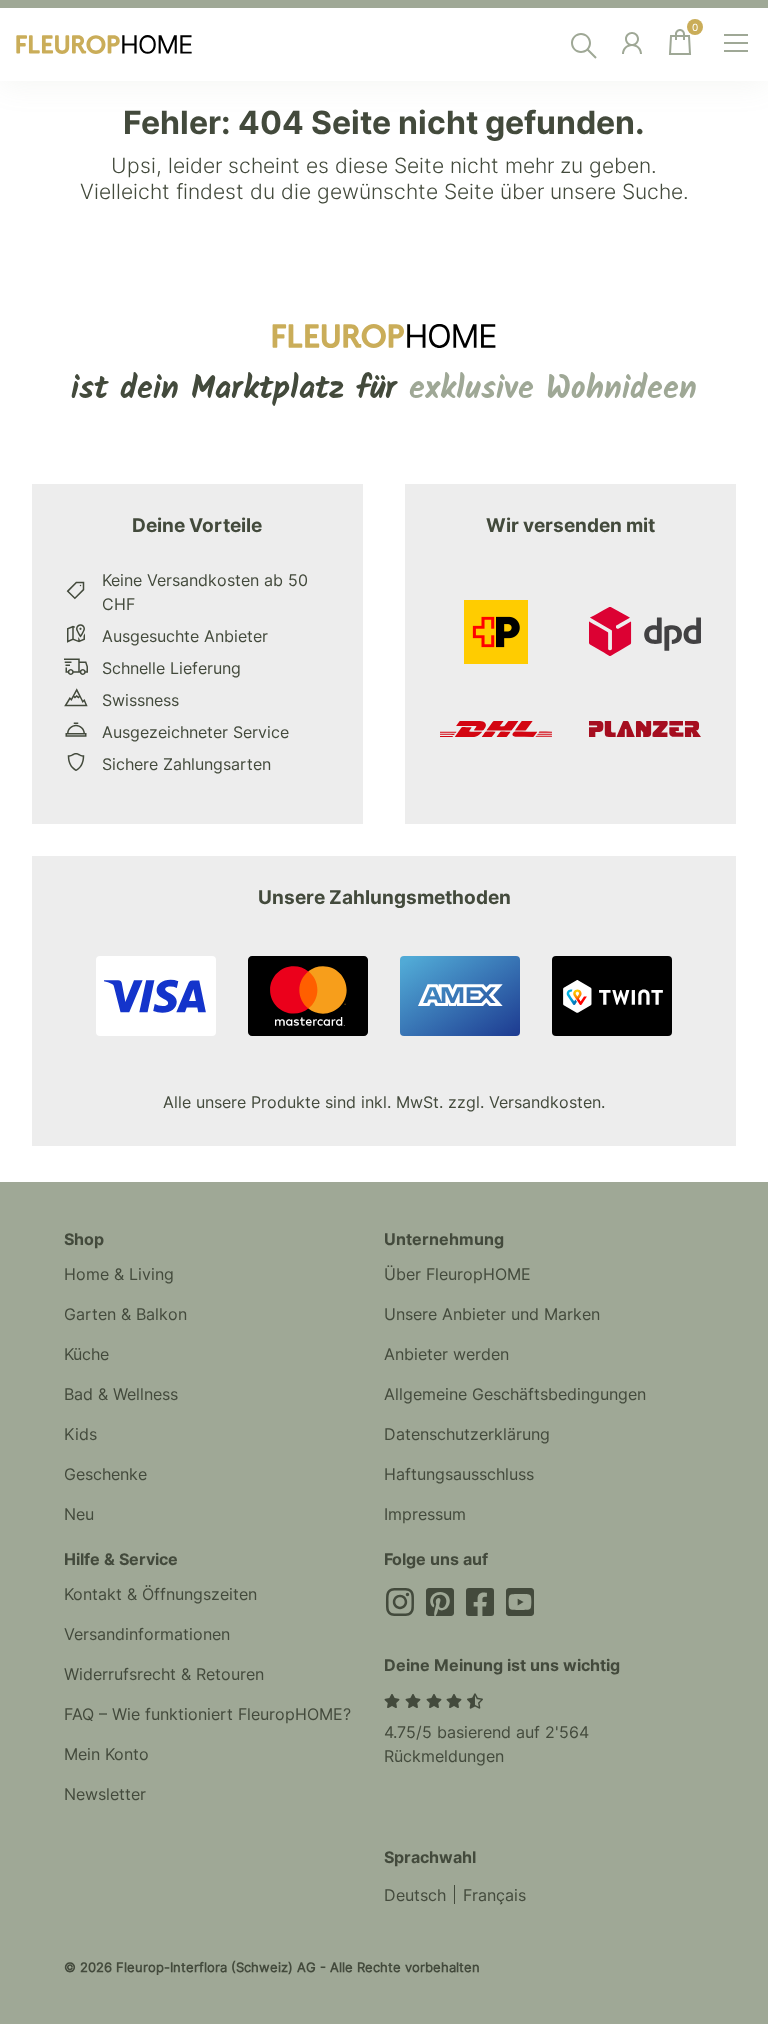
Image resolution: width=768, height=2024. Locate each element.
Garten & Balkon (125, 1314)
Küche (86, 1354)
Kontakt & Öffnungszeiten (160, 1594)
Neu (79, 1514)
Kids (80, 1434)
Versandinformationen (147, 1634)
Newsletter (105, 1794)
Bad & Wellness (121, 1394)
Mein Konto (106, 1754)
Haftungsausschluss (459, 1474)
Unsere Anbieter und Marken (492, 1314)
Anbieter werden (446, 1354)
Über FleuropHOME (457, 1274)
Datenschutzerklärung (467, 1434)
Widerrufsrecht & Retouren (164, 1674)
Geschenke (105, 1474)
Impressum (425, 1514)
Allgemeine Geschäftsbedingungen (515, 1394)
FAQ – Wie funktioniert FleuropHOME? (207, 1714)
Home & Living (119, 1274)
